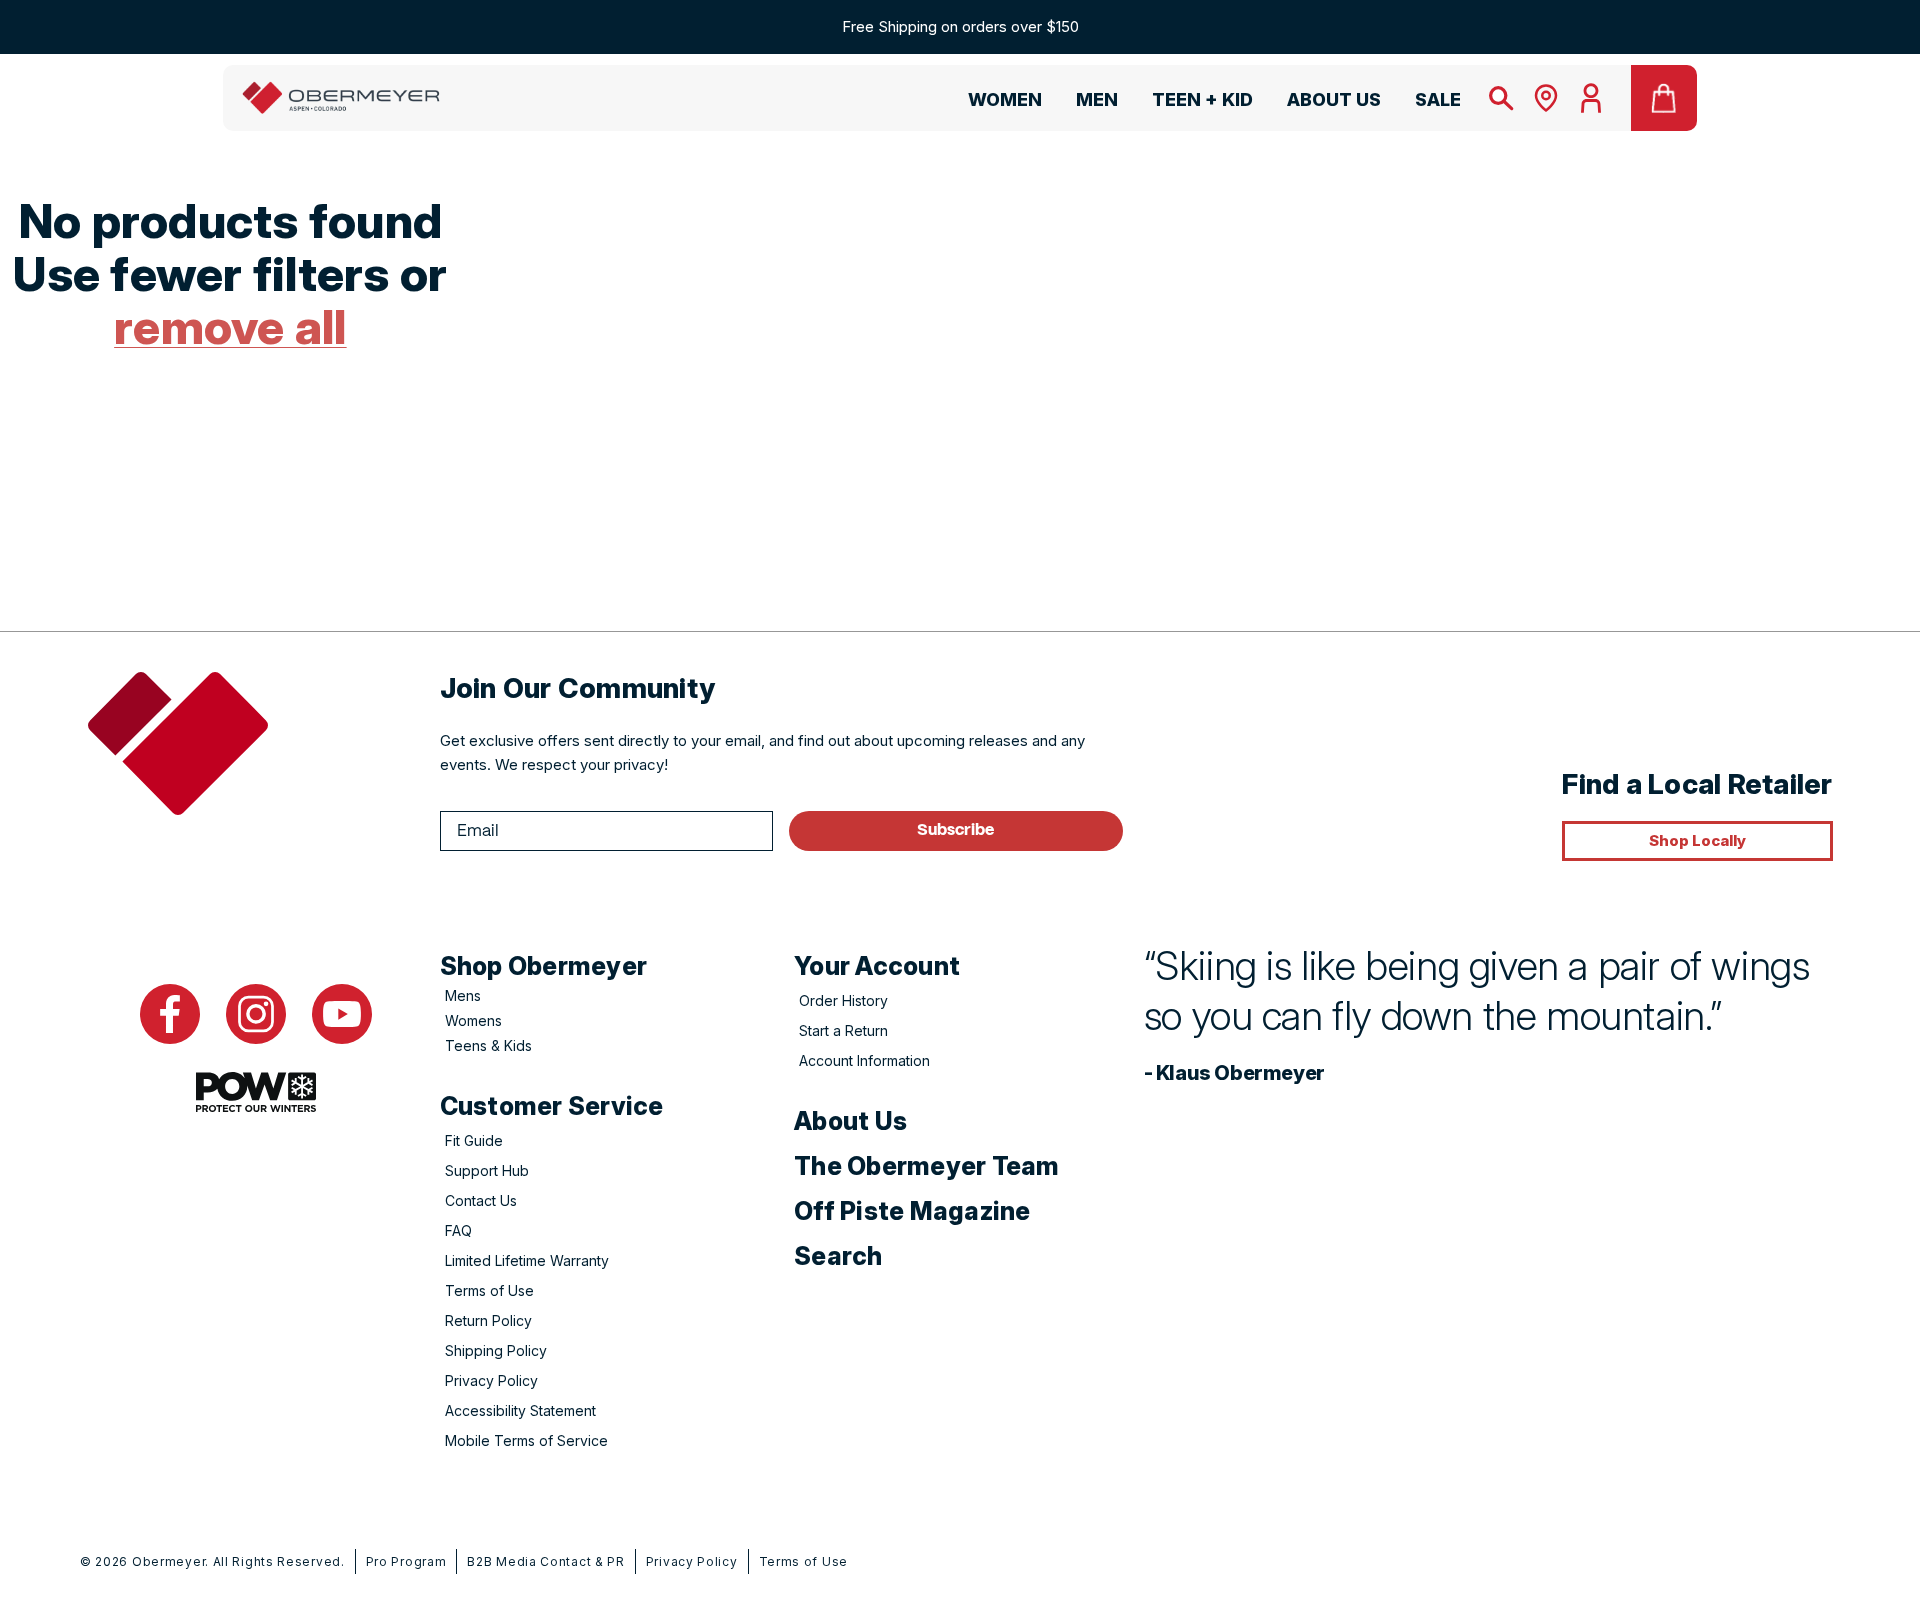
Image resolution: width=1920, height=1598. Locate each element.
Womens (473, 1020)
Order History (843, 1000)
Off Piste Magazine (912, 1211)
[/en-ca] (341, 98)
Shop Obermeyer (544, 966)
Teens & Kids (488, 1045)
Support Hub (487, 1170)
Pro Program (406, 1561)
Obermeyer (168, 1561)
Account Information (864, 1060)
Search (838, 1256)
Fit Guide (474, 1140)
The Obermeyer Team (927, 1166)
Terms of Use (489, 1290)
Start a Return (843, 1030)
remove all (230, 326)
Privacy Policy (491, 1380)
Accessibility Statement (520, 1410)
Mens (463, 995)
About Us (850, 1121)
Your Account (877, 966)
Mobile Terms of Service (526, 1440)
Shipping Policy (496, 1350)
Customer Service (552, 1106)
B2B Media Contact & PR (545, 1561)
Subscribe (955, 830)
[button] (996, 103)
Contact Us (481, 1200)
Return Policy (488, 1320)
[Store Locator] (1546, 98)
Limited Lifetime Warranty (527, 1260)
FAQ (458, 1230)
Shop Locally (1697, 840)
